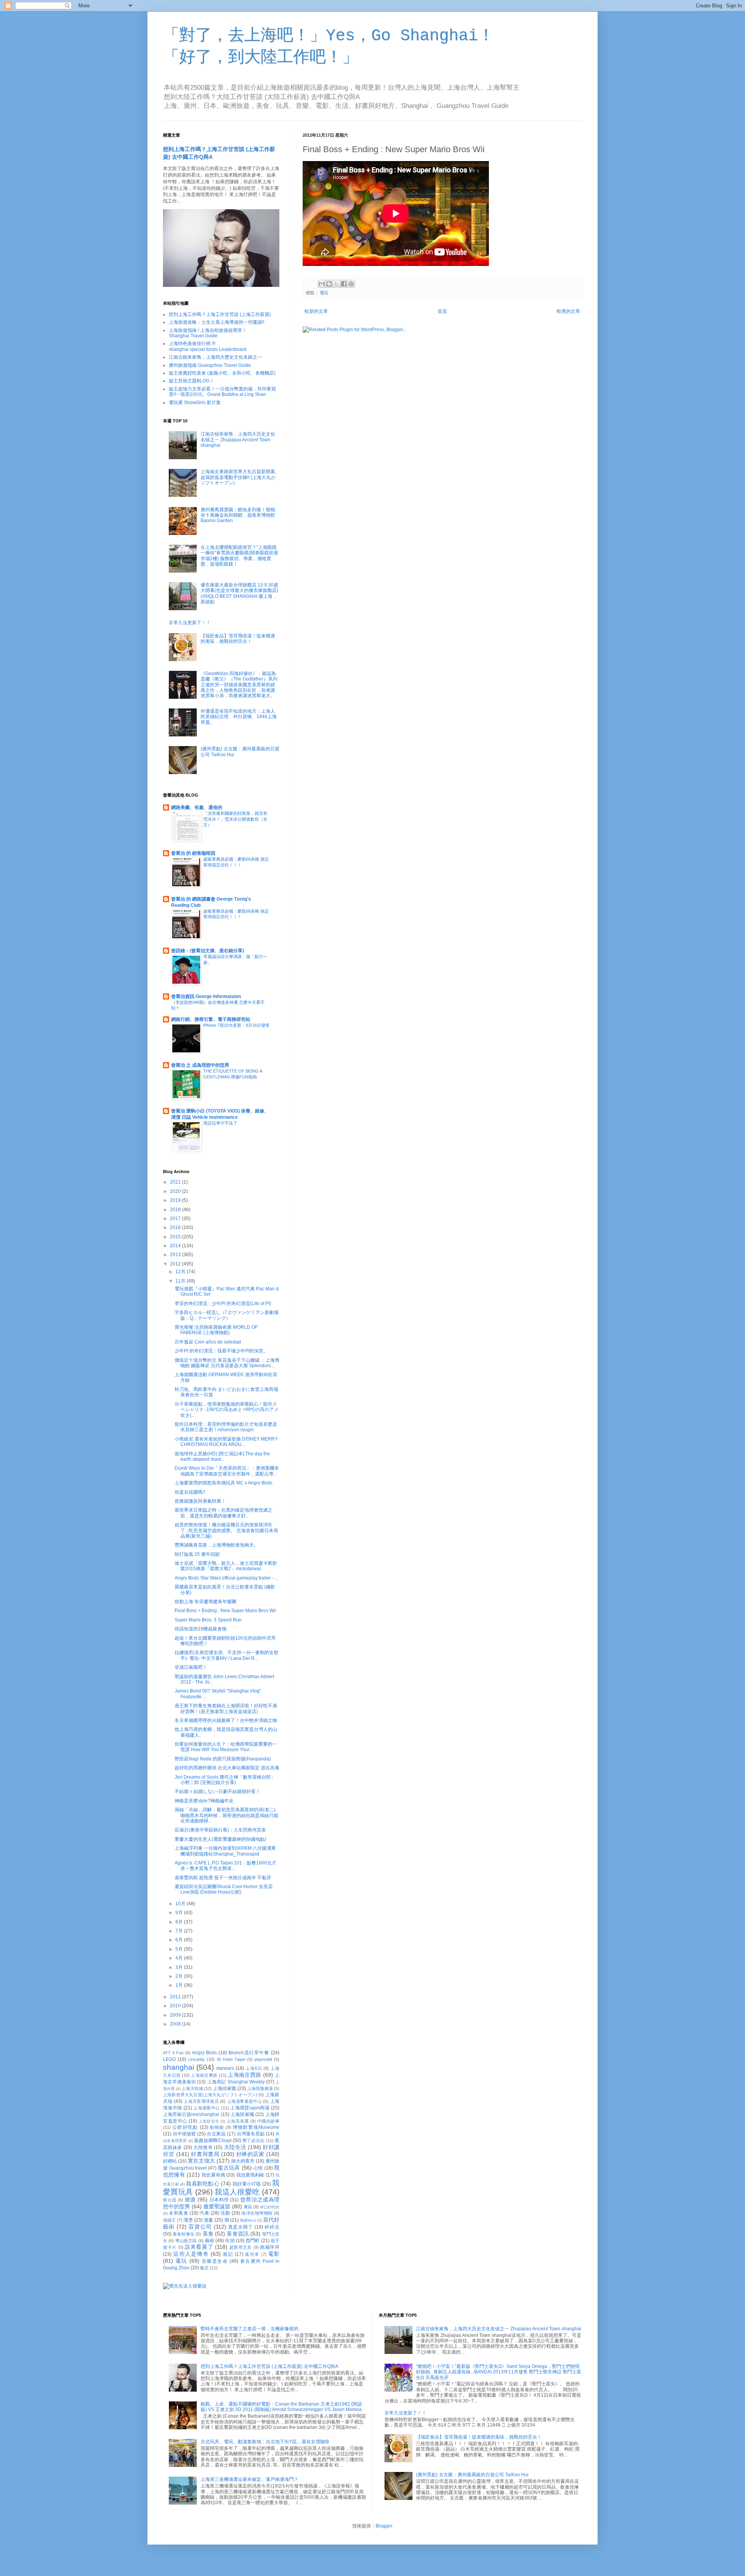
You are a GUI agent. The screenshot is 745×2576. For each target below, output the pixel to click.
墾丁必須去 (253, 2140)
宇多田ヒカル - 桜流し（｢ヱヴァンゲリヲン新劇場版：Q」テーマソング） (227, 1315)
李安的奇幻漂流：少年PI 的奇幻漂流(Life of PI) (223, 1304)
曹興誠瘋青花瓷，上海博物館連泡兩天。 (217, 1545)
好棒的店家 (250, 2154)
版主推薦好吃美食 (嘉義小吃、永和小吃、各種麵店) (222, 373)
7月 (180, 1931)
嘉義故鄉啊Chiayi (213, 2140)
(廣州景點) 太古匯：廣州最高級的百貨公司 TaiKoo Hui (472, 2475)
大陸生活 (235, 2147)
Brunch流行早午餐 (249, 2053)
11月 (181, 1281)
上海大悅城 (192, 2088)
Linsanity (197, 2059)
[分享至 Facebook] (344, 284)
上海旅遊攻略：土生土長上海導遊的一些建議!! (217, 322)
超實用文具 (241, 2247)
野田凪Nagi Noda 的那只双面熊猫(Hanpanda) (223, 1759)
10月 (181, 1904)
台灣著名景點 (251, 2134)
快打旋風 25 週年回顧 (197, 1554)
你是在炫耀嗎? (190, 1492)
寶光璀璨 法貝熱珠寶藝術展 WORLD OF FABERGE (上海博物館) (216, 1330)
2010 (176, 2006)
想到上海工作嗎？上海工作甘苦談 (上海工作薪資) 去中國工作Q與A (269, 2366)
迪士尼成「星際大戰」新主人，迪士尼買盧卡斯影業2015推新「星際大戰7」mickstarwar (226, 1566)
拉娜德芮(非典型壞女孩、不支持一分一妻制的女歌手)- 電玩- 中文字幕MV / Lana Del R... (227, 1655)
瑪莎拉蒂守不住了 (220, 1123)
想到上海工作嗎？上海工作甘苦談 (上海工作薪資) (220, 314)
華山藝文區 (186, 2241)
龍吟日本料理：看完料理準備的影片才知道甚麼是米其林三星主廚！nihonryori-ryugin (226, 1427)
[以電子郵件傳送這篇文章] (322, 284)
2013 (176, 1255)
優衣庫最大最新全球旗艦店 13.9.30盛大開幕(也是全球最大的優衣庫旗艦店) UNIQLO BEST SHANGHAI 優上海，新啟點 (239, 593)
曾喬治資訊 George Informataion (206, 996)
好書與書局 (205, 2154)
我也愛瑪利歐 (250, 2175)
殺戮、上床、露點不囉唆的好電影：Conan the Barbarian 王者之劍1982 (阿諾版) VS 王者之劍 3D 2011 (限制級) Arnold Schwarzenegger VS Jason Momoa (281, 2407)
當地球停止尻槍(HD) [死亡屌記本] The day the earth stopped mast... (222, 1456)
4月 (180, 1958)
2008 (176, 2024)
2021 (176, 1182)
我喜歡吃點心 (202, 2184)
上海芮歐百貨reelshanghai (191, 2114)
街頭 (230, 2241)
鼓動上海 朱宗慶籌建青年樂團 (205, 1602)
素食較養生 (184, 2234)
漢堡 (188, 2220)
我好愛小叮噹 (247, 2184)
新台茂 (170, 2200)
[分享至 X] (336, 284)
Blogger (384, 2526)
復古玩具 (229, 2168)
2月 (180, 1976)
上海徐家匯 (225, 2088)
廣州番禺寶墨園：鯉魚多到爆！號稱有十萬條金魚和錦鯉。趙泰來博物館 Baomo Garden (238, 515)
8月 (180, 1922)
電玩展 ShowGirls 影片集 (195, 403)
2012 (176, 1264)
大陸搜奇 (203, 2147)
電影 (274, 2254)
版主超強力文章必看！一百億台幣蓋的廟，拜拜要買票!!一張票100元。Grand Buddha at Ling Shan (222, 392)
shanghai (178, 2067)
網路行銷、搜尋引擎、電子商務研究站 (211, 1019)
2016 (176, 1227)
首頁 (442, 311)
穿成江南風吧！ (191, 1667)
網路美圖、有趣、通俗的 (197, 807)
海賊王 (169, 2220)
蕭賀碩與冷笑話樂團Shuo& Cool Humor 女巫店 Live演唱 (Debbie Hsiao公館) (224, 1889)
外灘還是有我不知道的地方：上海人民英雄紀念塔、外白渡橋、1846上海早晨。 (239, 717)
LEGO (169, 2059)
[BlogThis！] (329, 284)
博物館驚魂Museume (256, 2127)
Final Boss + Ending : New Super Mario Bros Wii (225, 1611)
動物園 (217, 2127)
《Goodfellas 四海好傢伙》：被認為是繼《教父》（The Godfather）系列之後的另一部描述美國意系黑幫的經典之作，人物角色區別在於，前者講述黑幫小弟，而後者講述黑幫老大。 (239, 685)
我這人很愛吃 (237, 2192)
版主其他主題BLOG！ (191, 381)
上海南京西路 (244, 2075)
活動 (225, 2213)
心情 (258, 2168)
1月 (180, 1985)
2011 (176, 1997)
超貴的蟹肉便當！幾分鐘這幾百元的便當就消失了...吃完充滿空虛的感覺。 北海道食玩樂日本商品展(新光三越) (226, 1530)
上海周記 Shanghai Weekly (236, 2082)
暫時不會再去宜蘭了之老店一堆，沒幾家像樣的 (249, 2329)
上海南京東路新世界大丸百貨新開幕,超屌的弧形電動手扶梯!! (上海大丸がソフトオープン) (238, 477)
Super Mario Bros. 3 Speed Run (208, 1620)
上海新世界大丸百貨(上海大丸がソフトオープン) (210, 2095)
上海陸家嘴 (242, 2114)
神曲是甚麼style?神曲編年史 (204, 1801)
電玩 (324, 293)
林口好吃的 (270, 2207)
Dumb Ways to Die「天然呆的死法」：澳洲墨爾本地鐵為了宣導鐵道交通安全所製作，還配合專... (227, 1471)
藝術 (210, 2241)
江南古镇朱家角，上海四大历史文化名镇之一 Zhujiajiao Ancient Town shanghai (238, 440)
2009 (176, 2015)
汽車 (204, 2213)
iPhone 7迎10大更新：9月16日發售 (236, 1025)
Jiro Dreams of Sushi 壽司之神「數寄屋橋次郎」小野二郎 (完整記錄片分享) (225, 1780)
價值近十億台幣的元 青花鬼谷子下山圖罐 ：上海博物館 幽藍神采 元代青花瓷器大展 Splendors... (227, 1363)
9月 (180, 1913)
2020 (176, 1191)
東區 (248, 2207)
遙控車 (252, 2254)
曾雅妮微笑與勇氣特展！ (200, 1501)
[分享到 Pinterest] (351, 284)
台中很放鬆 (184, 2134)
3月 (180, 1967)
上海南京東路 (204, 2075)
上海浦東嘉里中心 (245, 2101)
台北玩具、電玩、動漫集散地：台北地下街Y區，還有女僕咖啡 (265, 2442)
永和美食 (178, 2213)
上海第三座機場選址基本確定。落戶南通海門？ (249, 2479)
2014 (176, 1246)
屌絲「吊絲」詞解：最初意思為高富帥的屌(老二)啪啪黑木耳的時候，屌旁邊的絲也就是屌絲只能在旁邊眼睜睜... (226, 1815)
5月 (180, 1949)
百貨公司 (200, 2227)
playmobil (263, 2059)
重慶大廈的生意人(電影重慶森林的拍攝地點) (220, 1839)
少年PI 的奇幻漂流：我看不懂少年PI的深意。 (221, 1351)
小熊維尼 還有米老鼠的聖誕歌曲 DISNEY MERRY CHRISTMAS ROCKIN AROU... (226, 1442)
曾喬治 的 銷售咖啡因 (193, 853)
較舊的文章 (568, 311)
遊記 (228, 2254)
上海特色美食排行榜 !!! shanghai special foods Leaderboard (208, 346)
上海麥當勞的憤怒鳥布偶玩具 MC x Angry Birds (223, 1483)
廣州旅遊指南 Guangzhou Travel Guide (210, 365)
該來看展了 (199, 2247)
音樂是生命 (215, 2261)
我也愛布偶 (213, 2175)
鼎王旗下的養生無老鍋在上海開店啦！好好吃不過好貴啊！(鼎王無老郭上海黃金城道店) (226, 1708)
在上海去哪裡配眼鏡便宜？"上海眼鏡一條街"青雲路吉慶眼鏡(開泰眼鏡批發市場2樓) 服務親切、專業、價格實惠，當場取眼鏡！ (239, 556)
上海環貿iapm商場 (250, 2108)
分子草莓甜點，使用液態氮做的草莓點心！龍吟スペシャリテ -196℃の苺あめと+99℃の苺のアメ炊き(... (227, 1410)
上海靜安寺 (209, 2121)
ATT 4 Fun (173, 2053)
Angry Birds (204, 2053)
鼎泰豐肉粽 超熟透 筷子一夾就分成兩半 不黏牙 (223, 1878)
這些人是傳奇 (191, 2254)
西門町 (253, 2241)
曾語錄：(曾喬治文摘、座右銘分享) (208, 951)
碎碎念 (272, 2227)
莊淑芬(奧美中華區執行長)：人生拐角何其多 (220, 1830)
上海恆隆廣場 (260, 2088)
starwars (225, 2068)
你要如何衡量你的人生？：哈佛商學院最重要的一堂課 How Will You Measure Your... (226, 1747)
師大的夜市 (243, 2161)
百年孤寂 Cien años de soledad (208, 1342)
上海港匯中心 (206, 2108)
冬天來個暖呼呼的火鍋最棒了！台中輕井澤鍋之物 (226, 1720)
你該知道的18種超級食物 (201, 1629)
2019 (176, 1200)
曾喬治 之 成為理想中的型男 (200, 1065)
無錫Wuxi (248, 2220)
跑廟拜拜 (270, 2247)
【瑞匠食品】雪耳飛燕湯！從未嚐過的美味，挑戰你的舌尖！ (238, 639)
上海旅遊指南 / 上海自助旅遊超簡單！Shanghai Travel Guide (208, 333)
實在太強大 (201, 2161)
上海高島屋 (238, 2121)
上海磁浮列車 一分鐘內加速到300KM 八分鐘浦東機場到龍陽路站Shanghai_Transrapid (225, 1851)
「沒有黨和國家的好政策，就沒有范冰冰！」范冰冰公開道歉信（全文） (235, 819)
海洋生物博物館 (257, 2213)
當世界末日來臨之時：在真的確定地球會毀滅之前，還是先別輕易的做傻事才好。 (223, 1513)
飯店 (204, 2268)
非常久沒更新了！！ (190, 623)
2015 (176, 1237)
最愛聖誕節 (217, 2206)
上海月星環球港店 (201, 2101)
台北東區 (216, 2134)
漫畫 (208, 2220)
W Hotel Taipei (231, 2059)
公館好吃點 (185, 2127)
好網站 (170, 2161)
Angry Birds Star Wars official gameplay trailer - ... (226, 1578)
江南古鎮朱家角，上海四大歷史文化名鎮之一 (215, 357)
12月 (181, 1272)
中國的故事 (268, 2121)
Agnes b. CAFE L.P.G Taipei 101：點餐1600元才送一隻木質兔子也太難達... (225, 1866)
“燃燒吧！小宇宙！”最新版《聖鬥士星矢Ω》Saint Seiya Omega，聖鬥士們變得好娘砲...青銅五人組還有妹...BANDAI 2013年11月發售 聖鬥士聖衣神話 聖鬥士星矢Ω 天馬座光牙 (499, 2372)
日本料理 (219, 2200)
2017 (176, 1219)
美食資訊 (238, 2234)
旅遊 (190, 2199)
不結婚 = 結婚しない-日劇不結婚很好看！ (217, 1791)
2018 (176, 1210)
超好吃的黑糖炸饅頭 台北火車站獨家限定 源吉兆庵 (227, 1768)
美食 (208, 2234)
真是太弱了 (241, 2227)
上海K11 (254, 2068)
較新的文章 (316, 311)
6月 (180, 1940)
